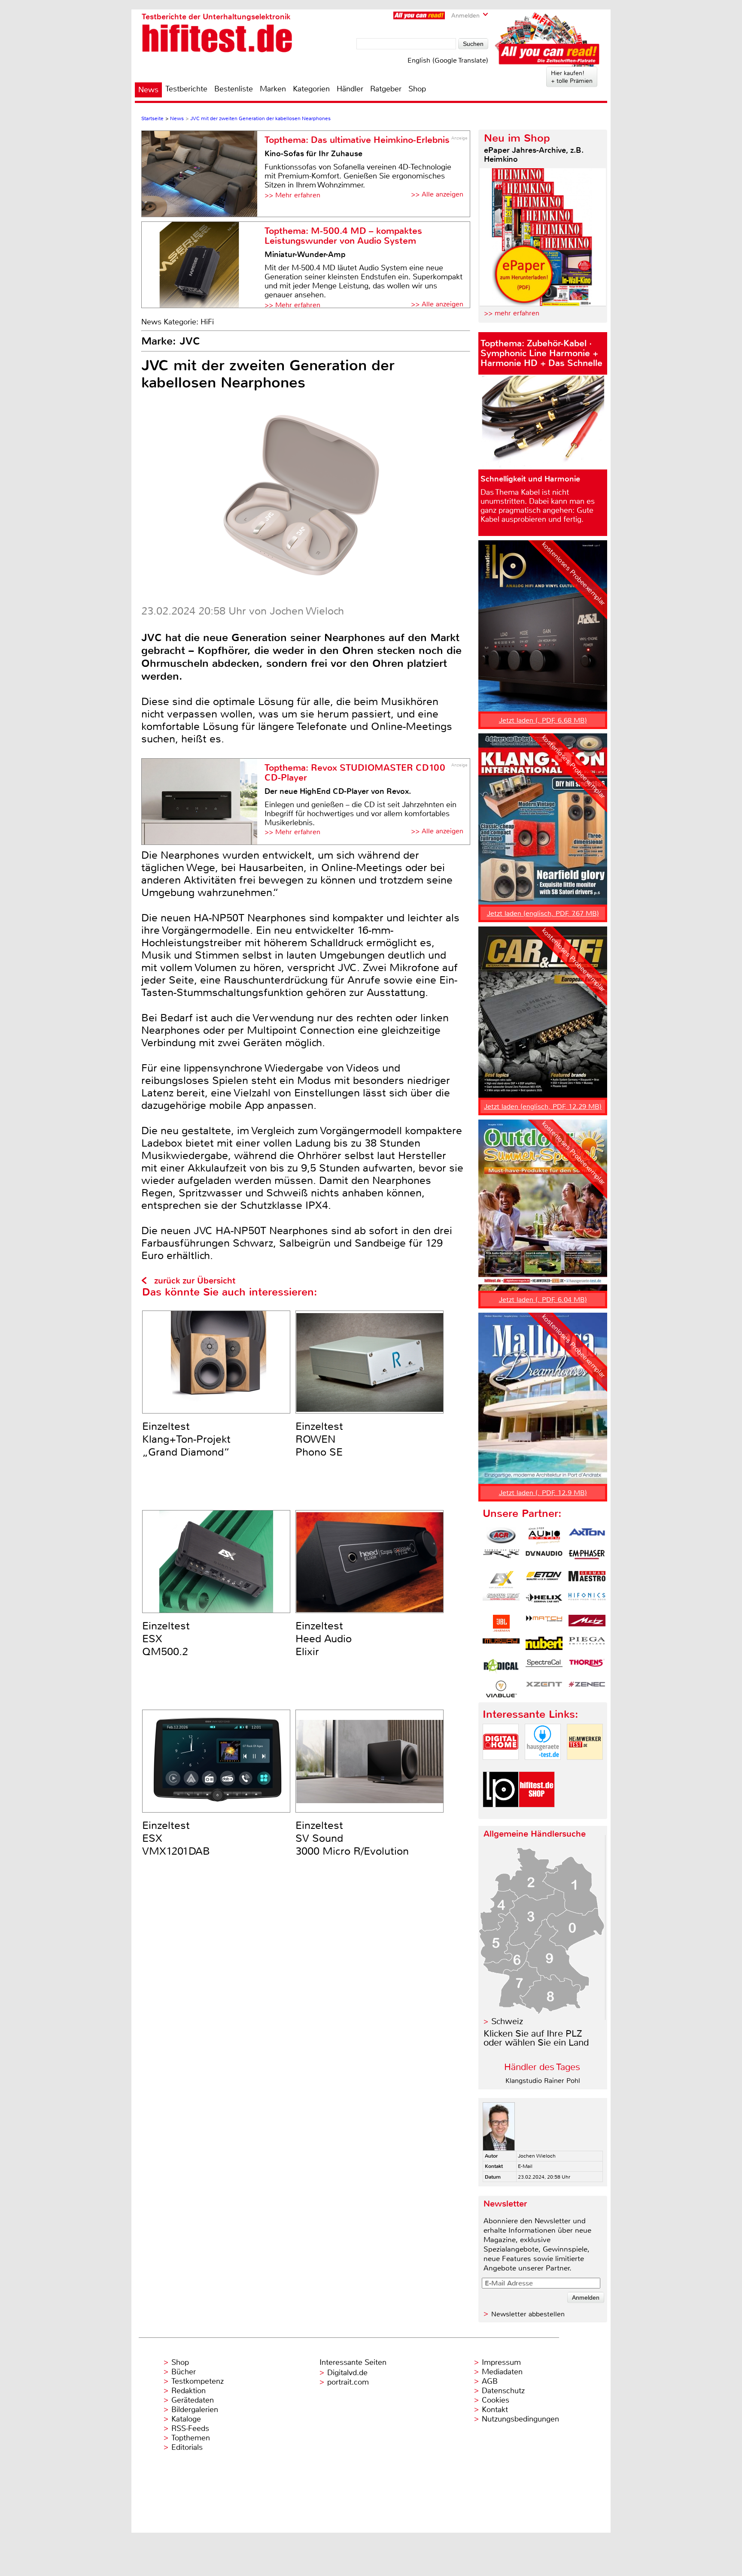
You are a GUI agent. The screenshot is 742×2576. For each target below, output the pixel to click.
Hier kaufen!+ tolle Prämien (572, 77)
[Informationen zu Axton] (587, 1536)
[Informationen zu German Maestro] (587, 1580)
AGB (490, 2381)
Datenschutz (503, 2391)
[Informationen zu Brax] (501, 1558)
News (148, 90)
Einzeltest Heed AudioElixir (324, 1639)
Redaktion (189, 2391)
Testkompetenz (198, 2381)
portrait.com (348, 2382)
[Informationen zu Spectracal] (544, 1667)
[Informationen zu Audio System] (544, 1536)
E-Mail (525, 2166)
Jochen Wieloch (537, 2156)
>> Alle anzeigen (437, 194)
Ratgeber (386, 89)
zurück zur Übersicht (195, 1281)
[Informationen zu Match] (544, 1623)
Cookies (496, 2400)
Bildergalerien (195, 2410)
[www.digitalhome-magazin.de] (501, 1767)
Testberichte (186, 89)
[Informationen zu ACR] (501, 1536)
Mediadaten (502, 2372)
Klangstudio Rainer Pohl (543, 2081)
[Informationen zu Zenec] (587, 1689)
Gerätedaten (193, 2400)
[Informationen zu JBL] (501, 1623)
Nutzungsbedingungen (520, 2419)
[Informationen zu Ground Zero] (501, 1601)
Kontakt (495, 2410)
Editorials (187, 2447)
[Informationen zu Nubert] (544, 1645)
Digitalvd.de (347, 2373)
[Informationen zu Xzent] (544, 1689)
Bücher (184, 2372)
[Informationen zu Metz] (587, 1623)
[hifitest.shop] (537, 1815)
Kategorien (311, 89)
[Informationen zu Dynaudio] (544, 1558)
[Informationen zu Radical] (501, 1667)
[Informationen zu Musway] (501, 1645)
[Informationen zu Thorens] (587, 1667)
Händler (350, 89)
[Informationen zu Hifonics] (587, 1601)
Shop (417, 89)
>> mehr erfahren (512, 313)
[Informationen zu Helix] (544, 1601)
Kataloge (186, 2419)
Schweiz (507, 2021)
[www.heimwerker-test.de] (585, 1767)
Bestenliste (234, 89)
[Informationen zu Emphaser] (587, 1558)
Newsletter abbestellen (528, 2314)
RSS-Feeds (190, 2428)
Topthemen (191, 2438)
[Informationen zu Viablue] (501, 1689)
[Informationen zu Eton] (544, 1580)
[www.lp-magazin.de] (501, 1815)
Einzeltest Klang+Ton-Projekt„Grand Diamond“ (186, 1439)
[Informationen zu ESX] (501, 1580)
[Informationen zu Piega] (587, 1645)
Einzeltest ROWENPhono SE (319, 1439)
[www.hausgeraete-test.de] (543, 1767)
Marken (273, 89)
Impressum (501, 2362)
